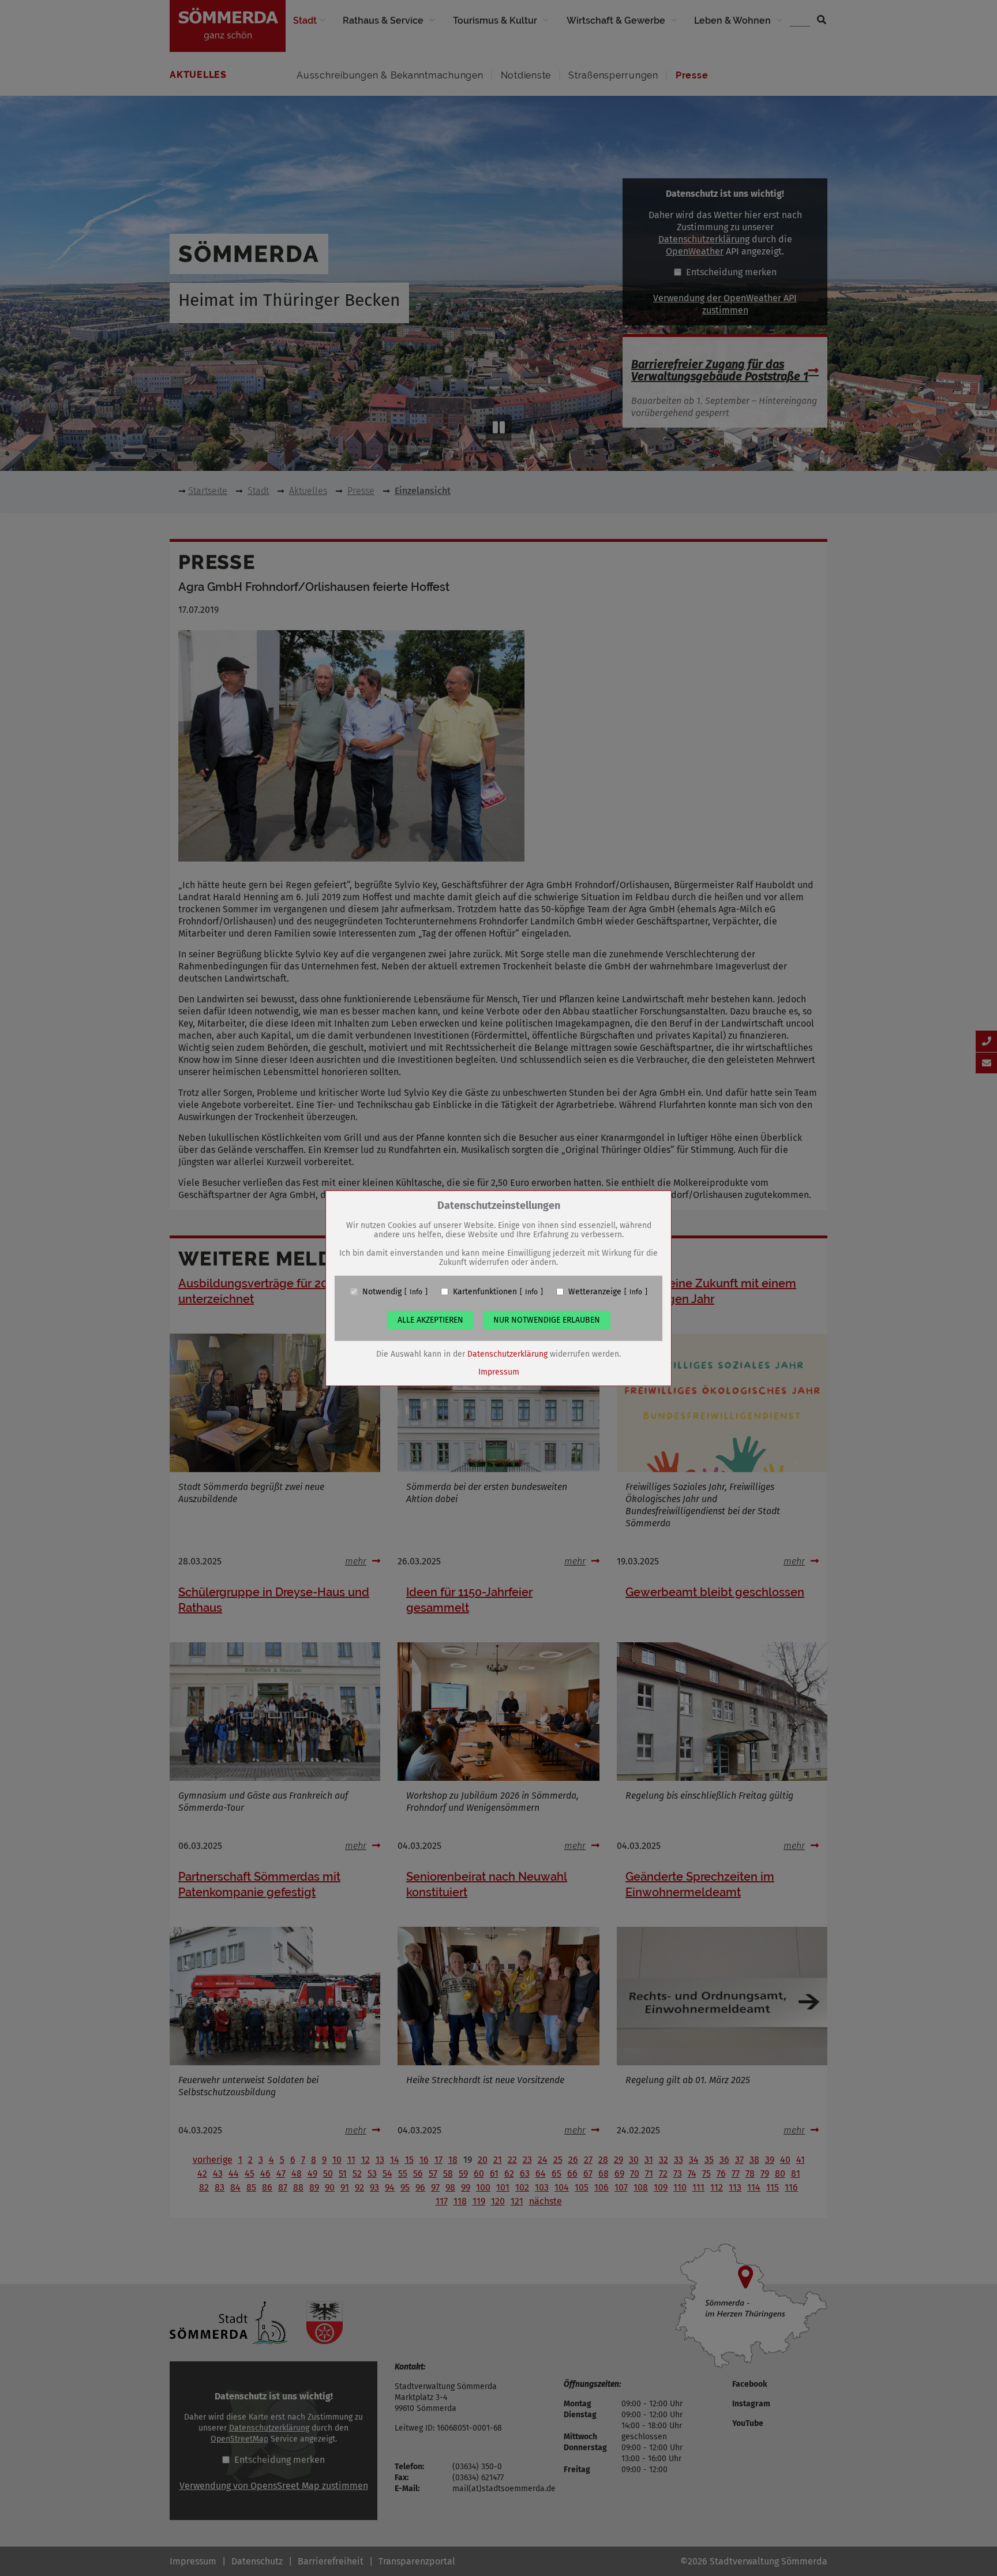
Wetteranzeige (595, 1291)
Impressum (499, 1371)
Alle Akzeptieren (430, 1319)
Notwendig (382, 1291)
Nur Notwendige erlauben (547, 1319)
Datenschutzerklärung (507, 1353)
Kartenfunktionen (485, 1291)
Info (416, 1291)
